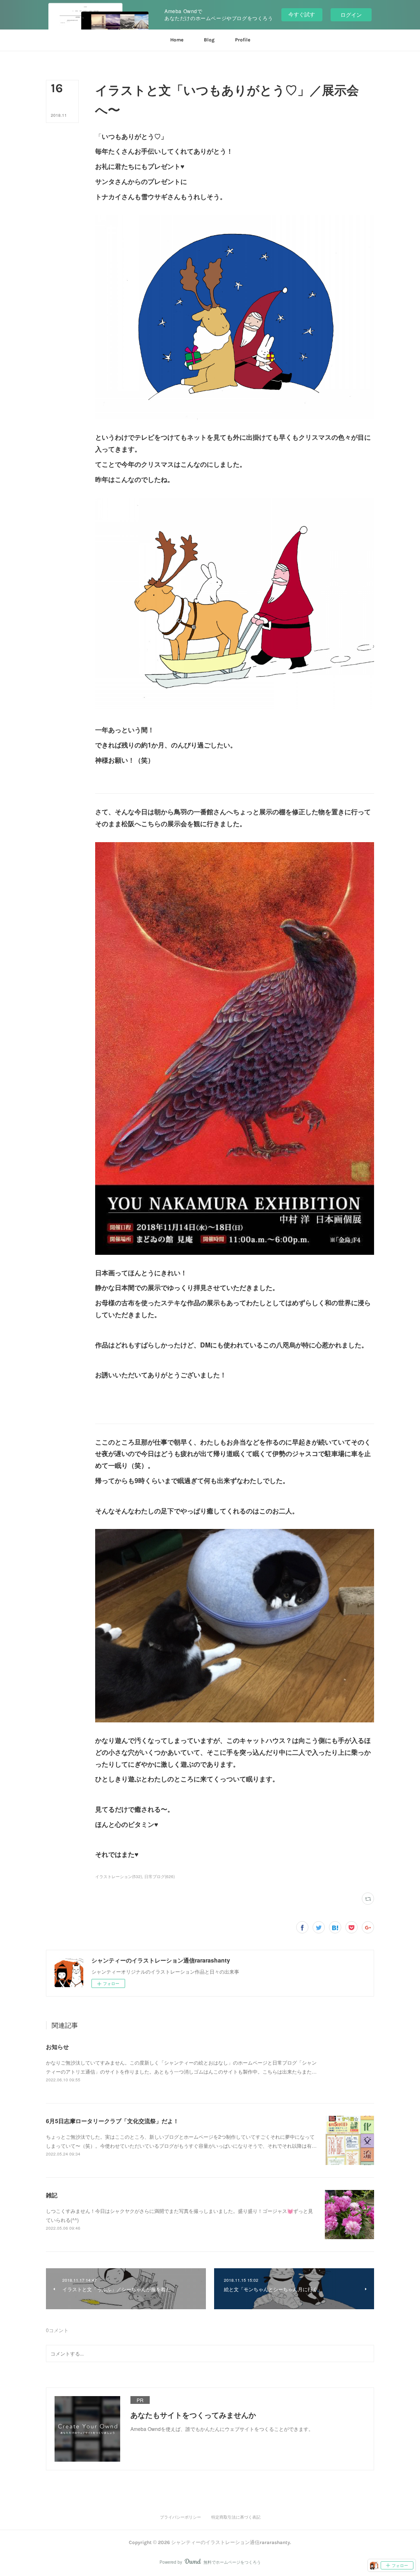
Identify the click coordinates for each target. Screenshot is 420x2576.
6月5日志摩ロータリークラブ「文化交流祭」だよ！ (112, 2121)
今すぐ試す (302, 14)
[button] (177, 40)
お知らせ (57, 2047)
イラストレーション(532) (119, 1876)
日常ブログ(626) (160, 1876)
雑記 (52, 2195)
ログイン (351, 15)
